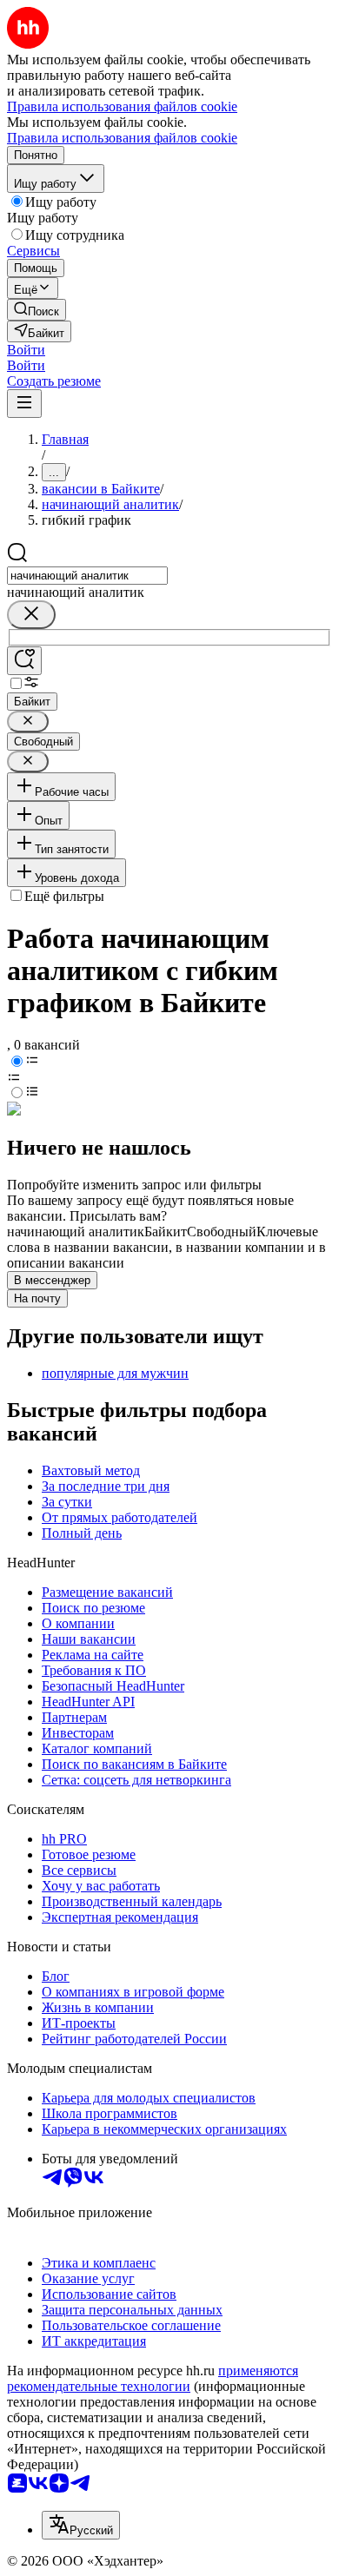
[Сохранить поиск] (24, 661)
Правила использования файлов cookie (122, 138)
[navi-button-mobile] (24, 404)
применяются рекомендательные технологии (153, 2378)
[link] (37, 310)
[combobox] (87, 576)
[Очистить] (31, 615)
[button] (26, 350)
